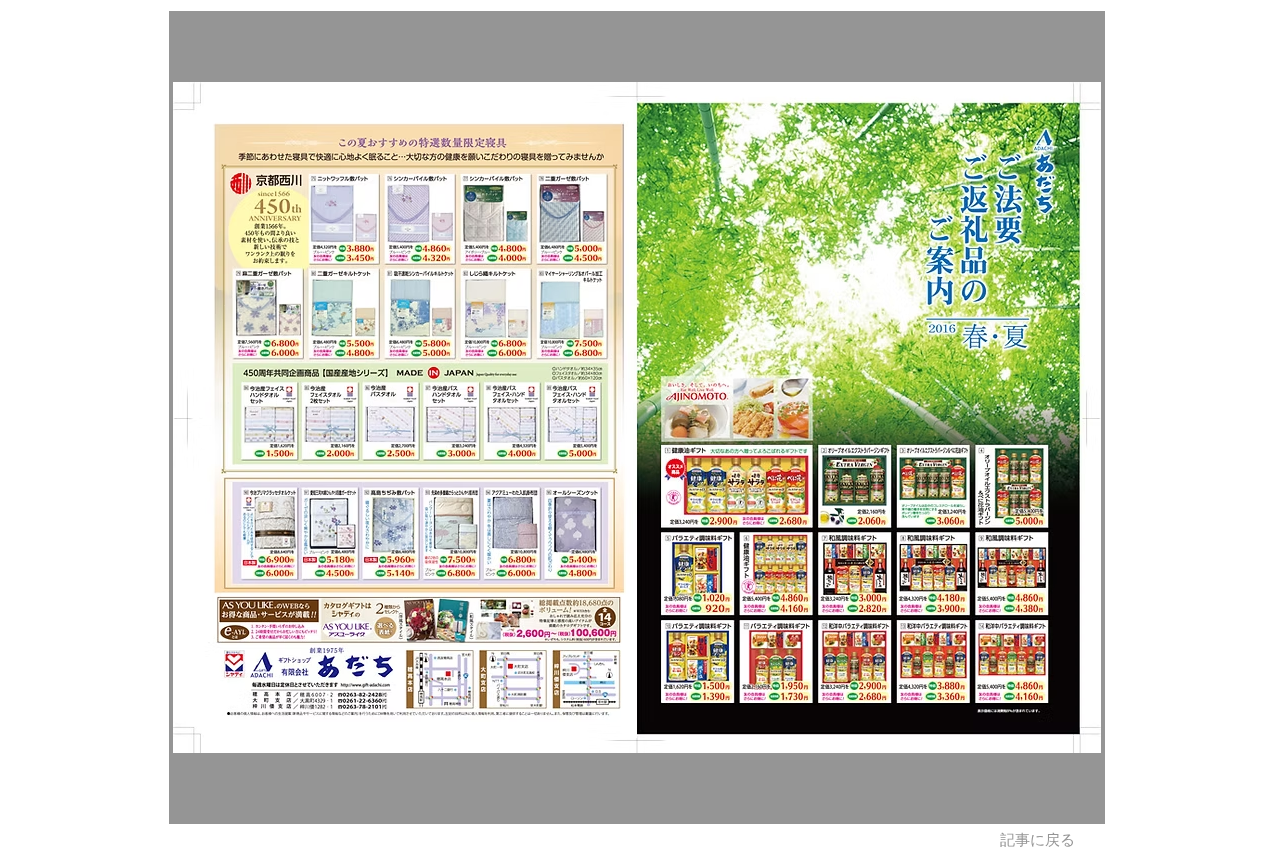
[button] (637, 417)
